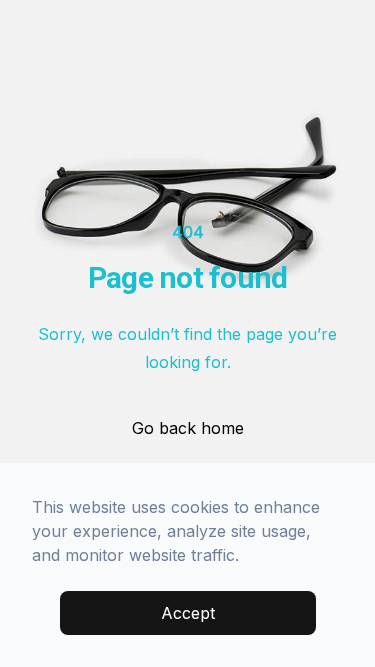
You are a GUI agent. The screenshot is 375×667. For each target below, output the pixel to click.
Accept (188, 613)
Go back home (188, 428)
